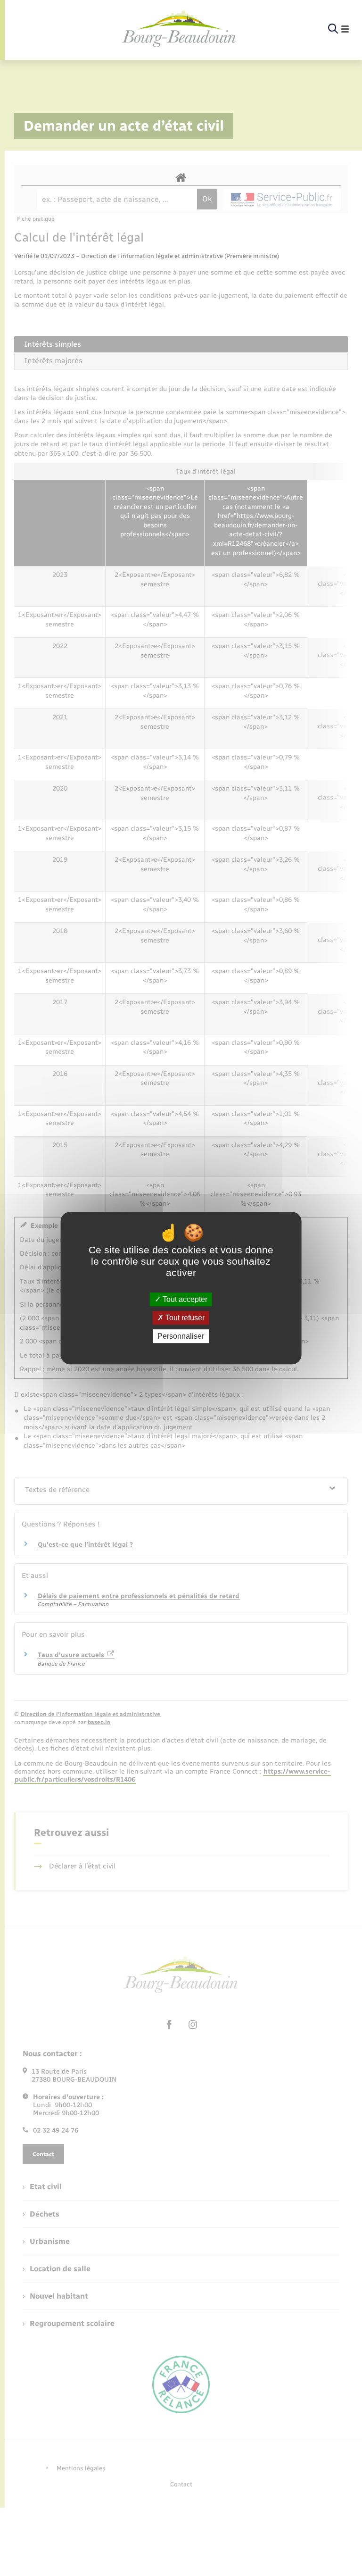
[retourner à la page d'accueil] (179, 29)
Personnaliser (181, 1336)
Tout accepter (184, 1299)
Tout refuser (184, 1318)
